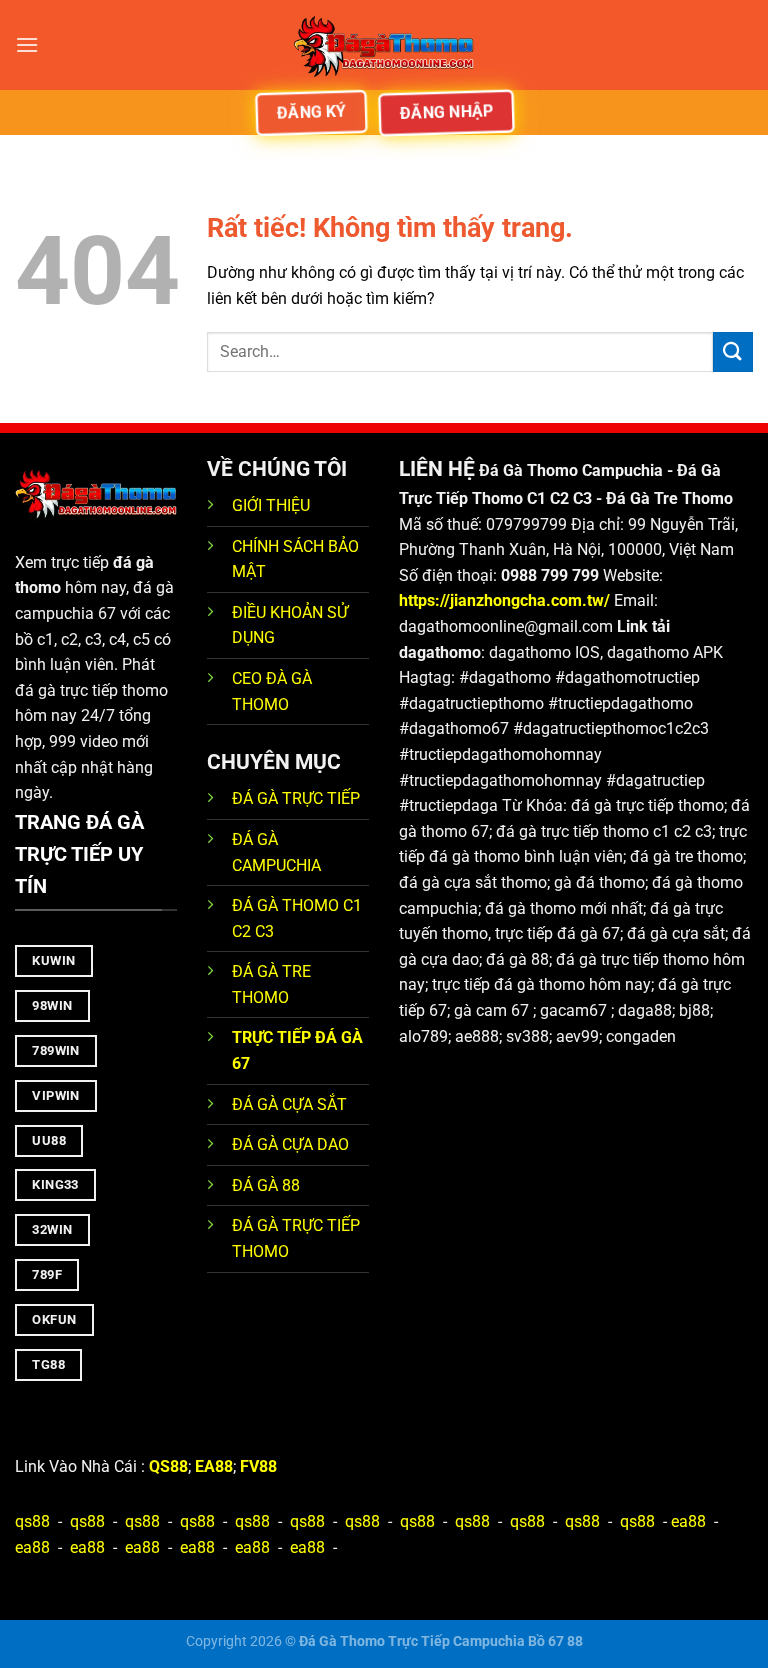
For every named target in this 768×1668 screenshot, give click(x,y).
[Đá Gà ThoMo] (384, 45)
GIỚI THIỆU (271, 505)
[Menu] (27, 44)
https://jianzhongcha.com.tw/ (504, 600)
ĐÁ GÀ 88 (266, 1185)
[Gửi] (733, 351)
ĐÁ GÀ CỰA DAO (290, 1144)
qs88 (32, 1521)
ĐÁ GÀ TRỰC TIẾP (298, 798)
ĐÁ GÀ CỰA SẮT (289, 1104)
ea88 (688, 1521)
